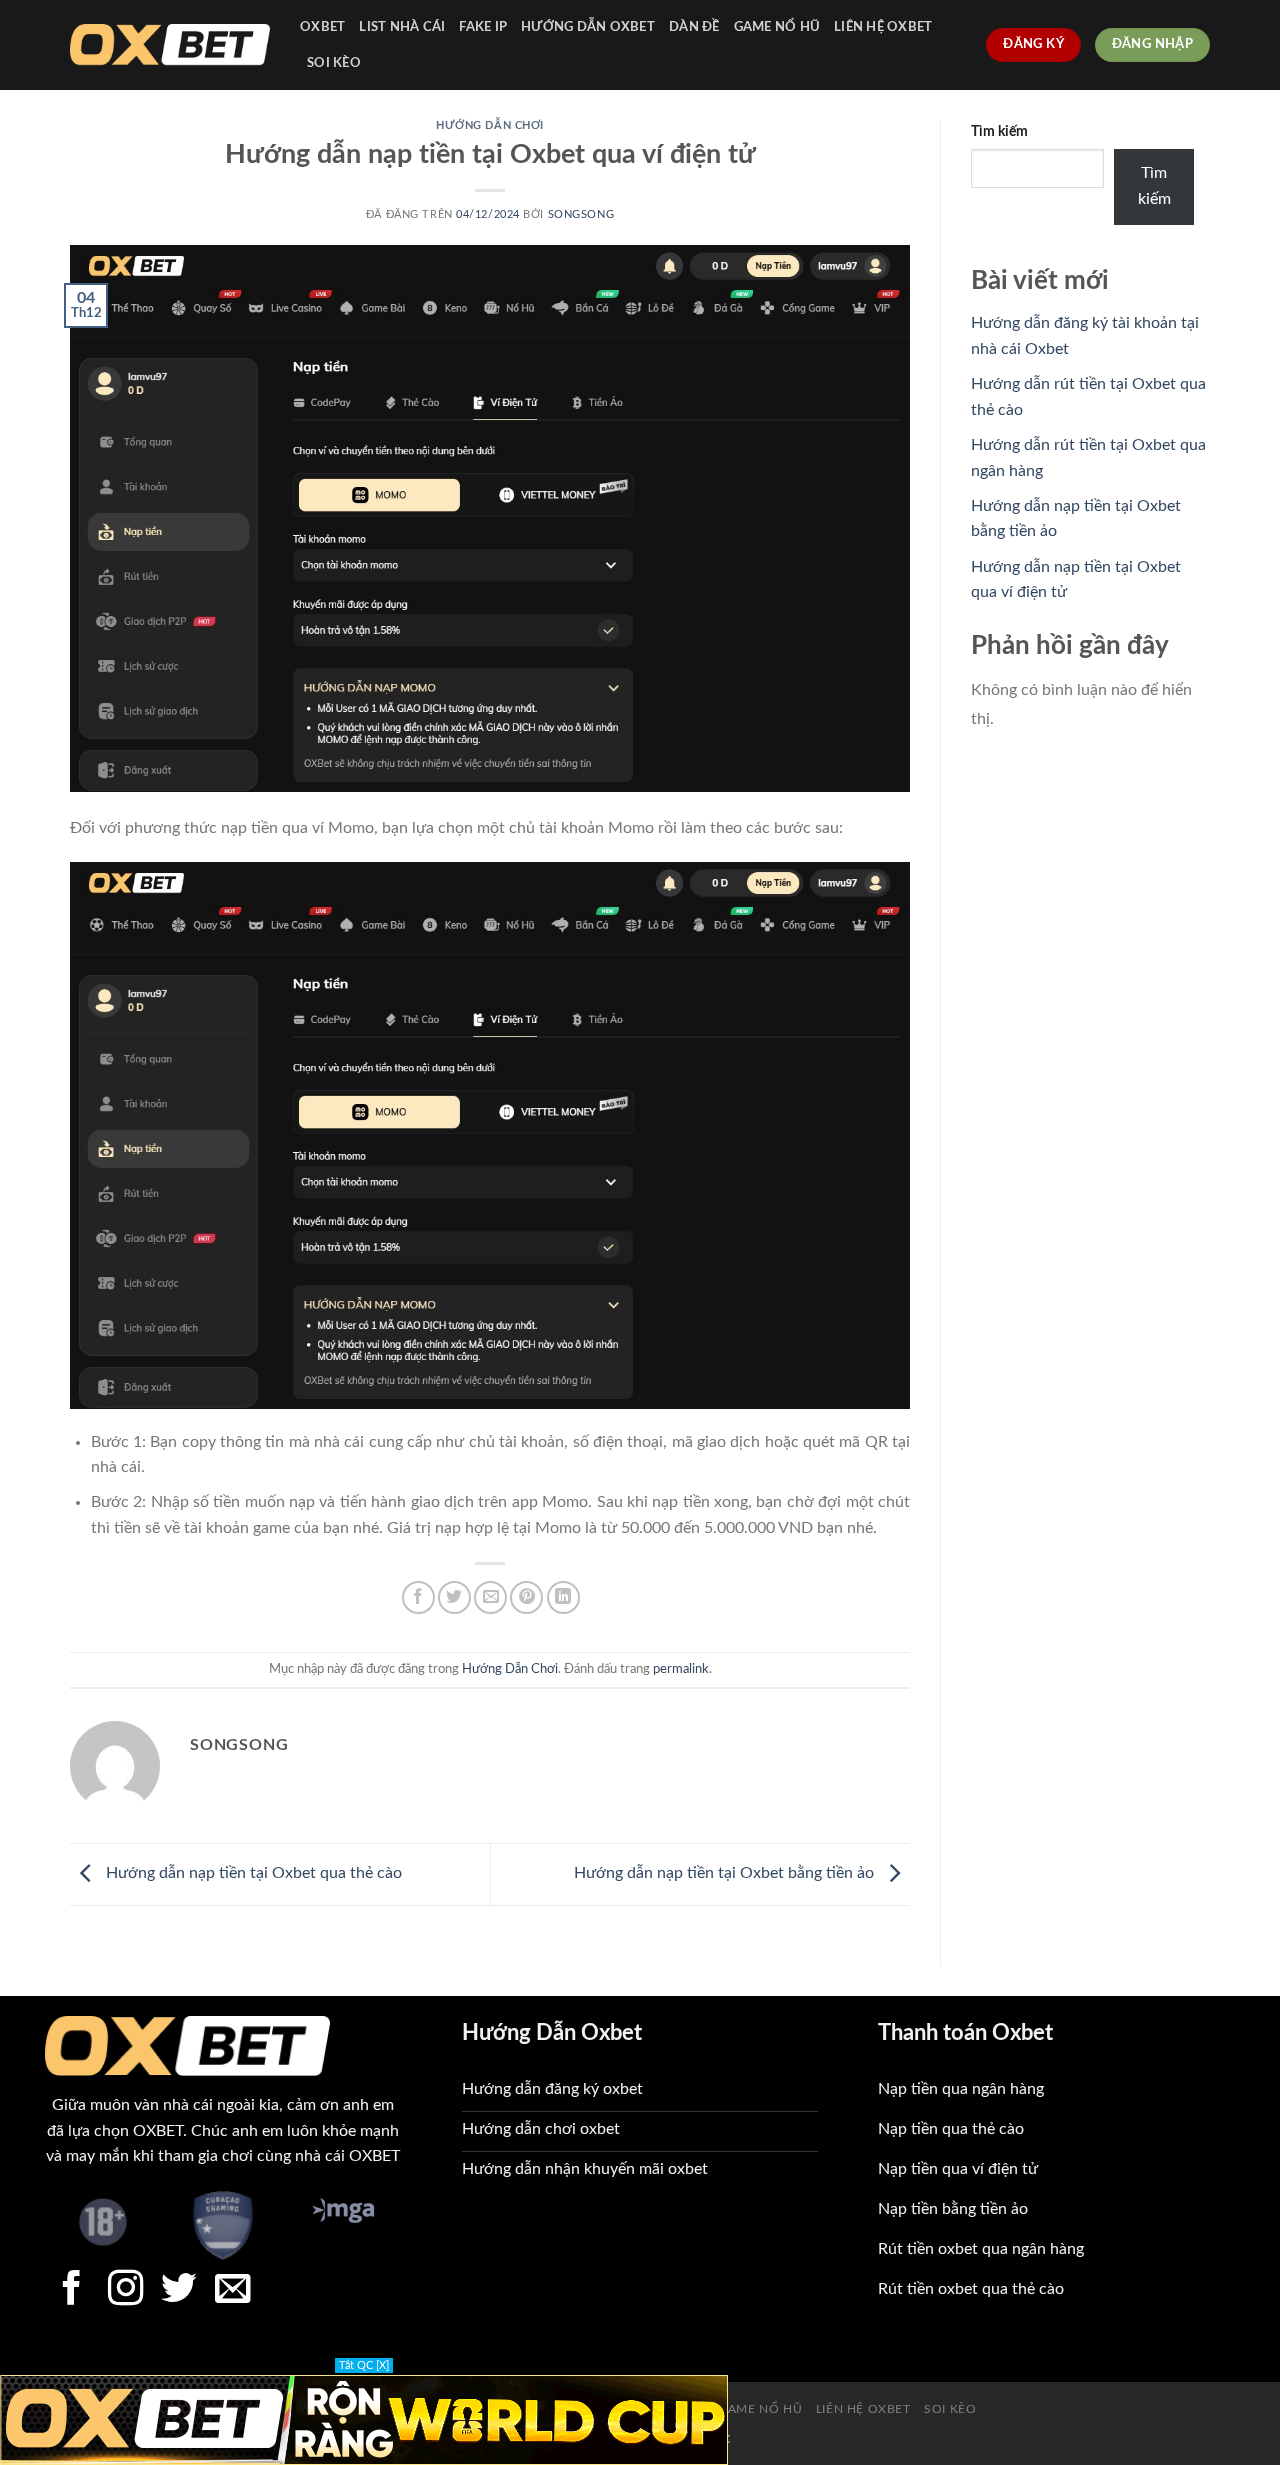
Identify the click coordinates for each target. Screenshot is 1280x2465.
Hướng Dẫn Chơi (490, 125)
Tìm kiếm (999, 131)
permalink (681, 1669)
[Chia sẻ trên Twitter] (454, 1597)
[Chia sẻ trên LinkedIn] (563, 1597)
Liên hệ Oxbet (883, 27)
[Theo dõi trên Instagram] (126, 2291)
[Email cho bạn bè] (490, 1597)
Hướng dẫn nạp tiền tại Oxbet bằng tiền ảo (726, 1874)
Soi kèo (334, 63)
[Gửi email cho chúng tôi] (233, 2291)
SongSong (581, 214)
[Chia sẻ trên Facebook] (418, 1597)
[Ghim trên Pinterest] (526, 1597)
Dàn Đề (694, 27)
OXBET (322, 27)
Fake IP (483, 27)
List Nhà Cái (402, 27)
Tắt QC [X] (364, 2365)
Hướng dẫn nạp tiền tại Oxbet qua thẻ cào (252, 1874)
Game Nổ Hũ (777, 27)
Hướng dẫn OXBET (588, 27)
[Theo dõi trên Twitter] (179, 2291)
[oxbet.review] (170, 45)
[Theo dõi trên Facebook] (72, 2291)
